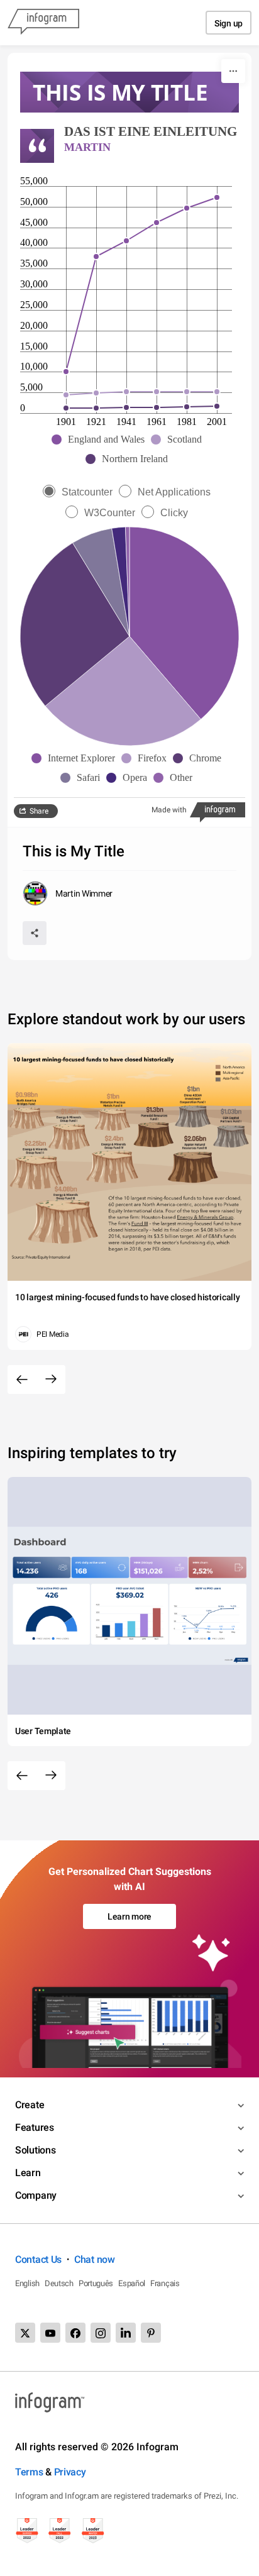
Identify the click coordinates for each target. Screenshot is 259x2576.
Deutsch (59, 2283)
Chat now (95, 2259)
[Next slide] (51, 1379)
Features (35, 2127)
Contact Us (38, 2259)
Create (30, 2105)
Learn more (129, 1916)
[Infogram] (43, 23)
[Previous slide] (22, 1379)
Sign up (229, 23)
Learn (28, 2173)
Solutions (35, 2150)
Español (132, 2283)
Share (39, 811)
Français (165, 2283)
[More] (233, 71)
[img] (184, 623)
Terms (29, 2472)
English (27, 2283)
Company (36, 2195)
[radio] (81, 492)
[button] (101, 439)
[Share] (35, 933)
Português (96, 2283)
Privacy (70, 2472)
